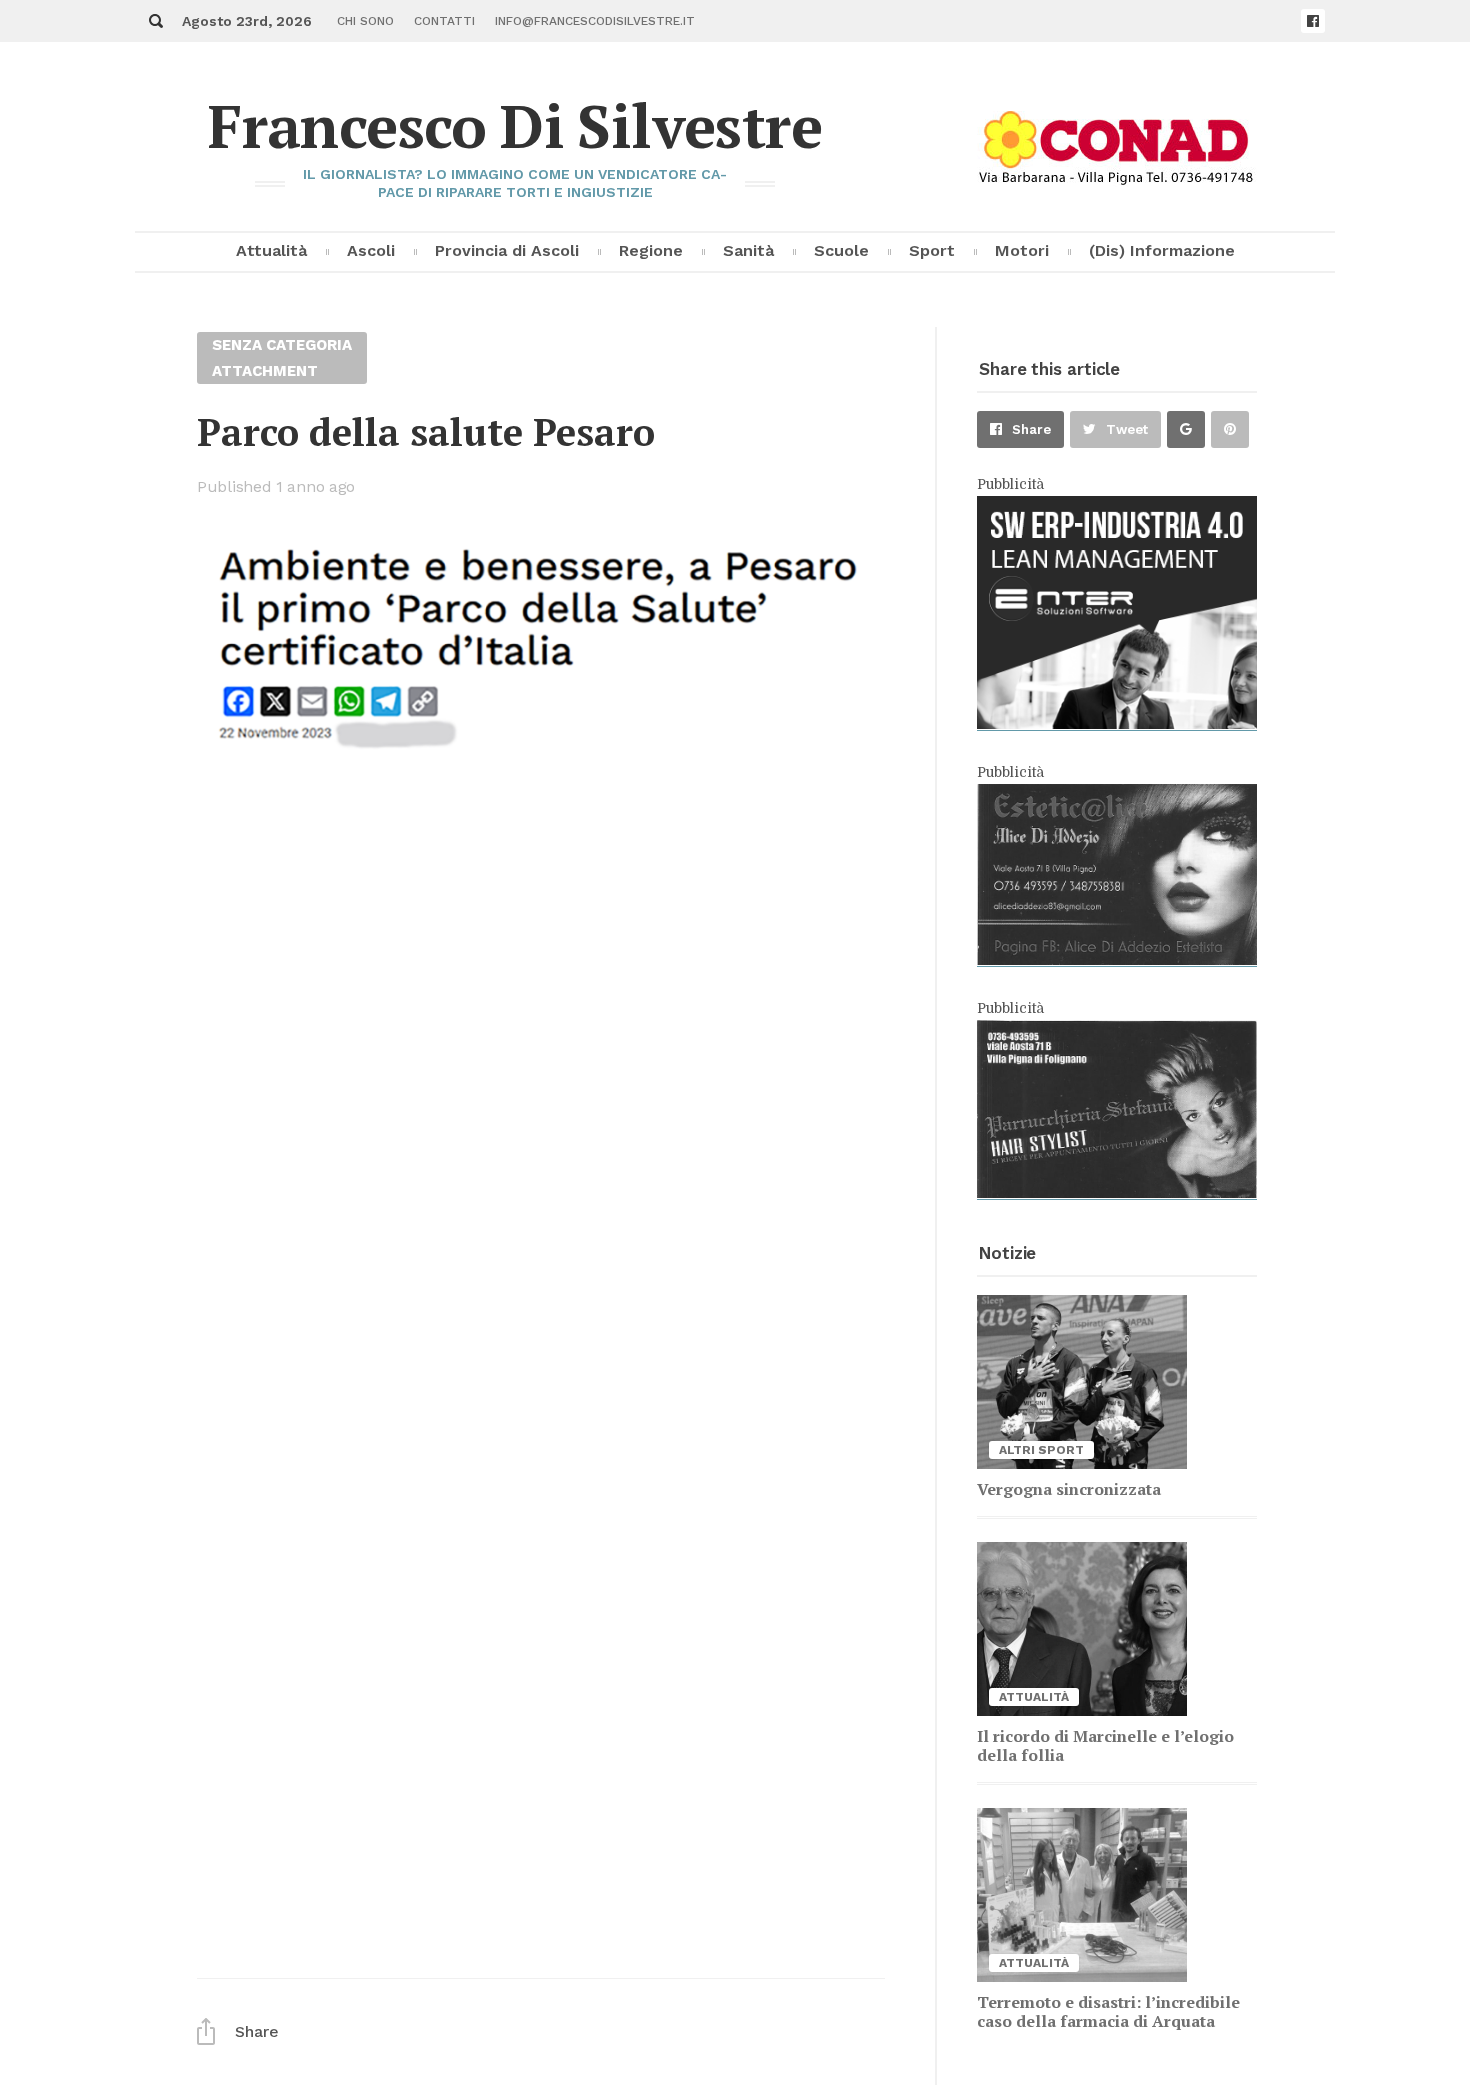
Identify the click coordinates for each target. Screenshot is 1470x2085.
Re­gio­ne (651, 250)
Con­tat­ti (444, 21)
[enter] (1117, 724)
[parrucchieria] (1117, 1193)
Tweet (1127, 429)
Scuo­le (841, 250)
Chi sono (365, 21)
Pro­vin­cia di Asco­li (507, 250)
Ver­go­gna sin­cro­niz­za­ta (1069, 1489)
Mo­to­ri (1022, 250)
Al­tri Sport (1041, 1450)
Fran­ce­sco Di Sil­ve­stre (515, 125)
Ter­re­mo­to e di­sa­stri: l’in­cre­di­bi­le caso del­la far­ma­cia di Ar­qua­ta (1108, 2011)
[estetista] (1117, 960)
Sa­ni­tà (748, 250)
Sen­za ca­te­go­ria (282, 345)
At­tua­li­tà (271, 250)
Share (1031, 429)
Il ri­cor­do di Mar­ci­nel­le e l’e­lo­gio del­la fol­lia (1105, 1745)
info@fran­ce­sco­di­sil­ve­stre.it (595, 21)
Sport (932, 250)
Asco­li (371, 250)
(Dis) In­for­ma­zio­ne (1162, 250)
